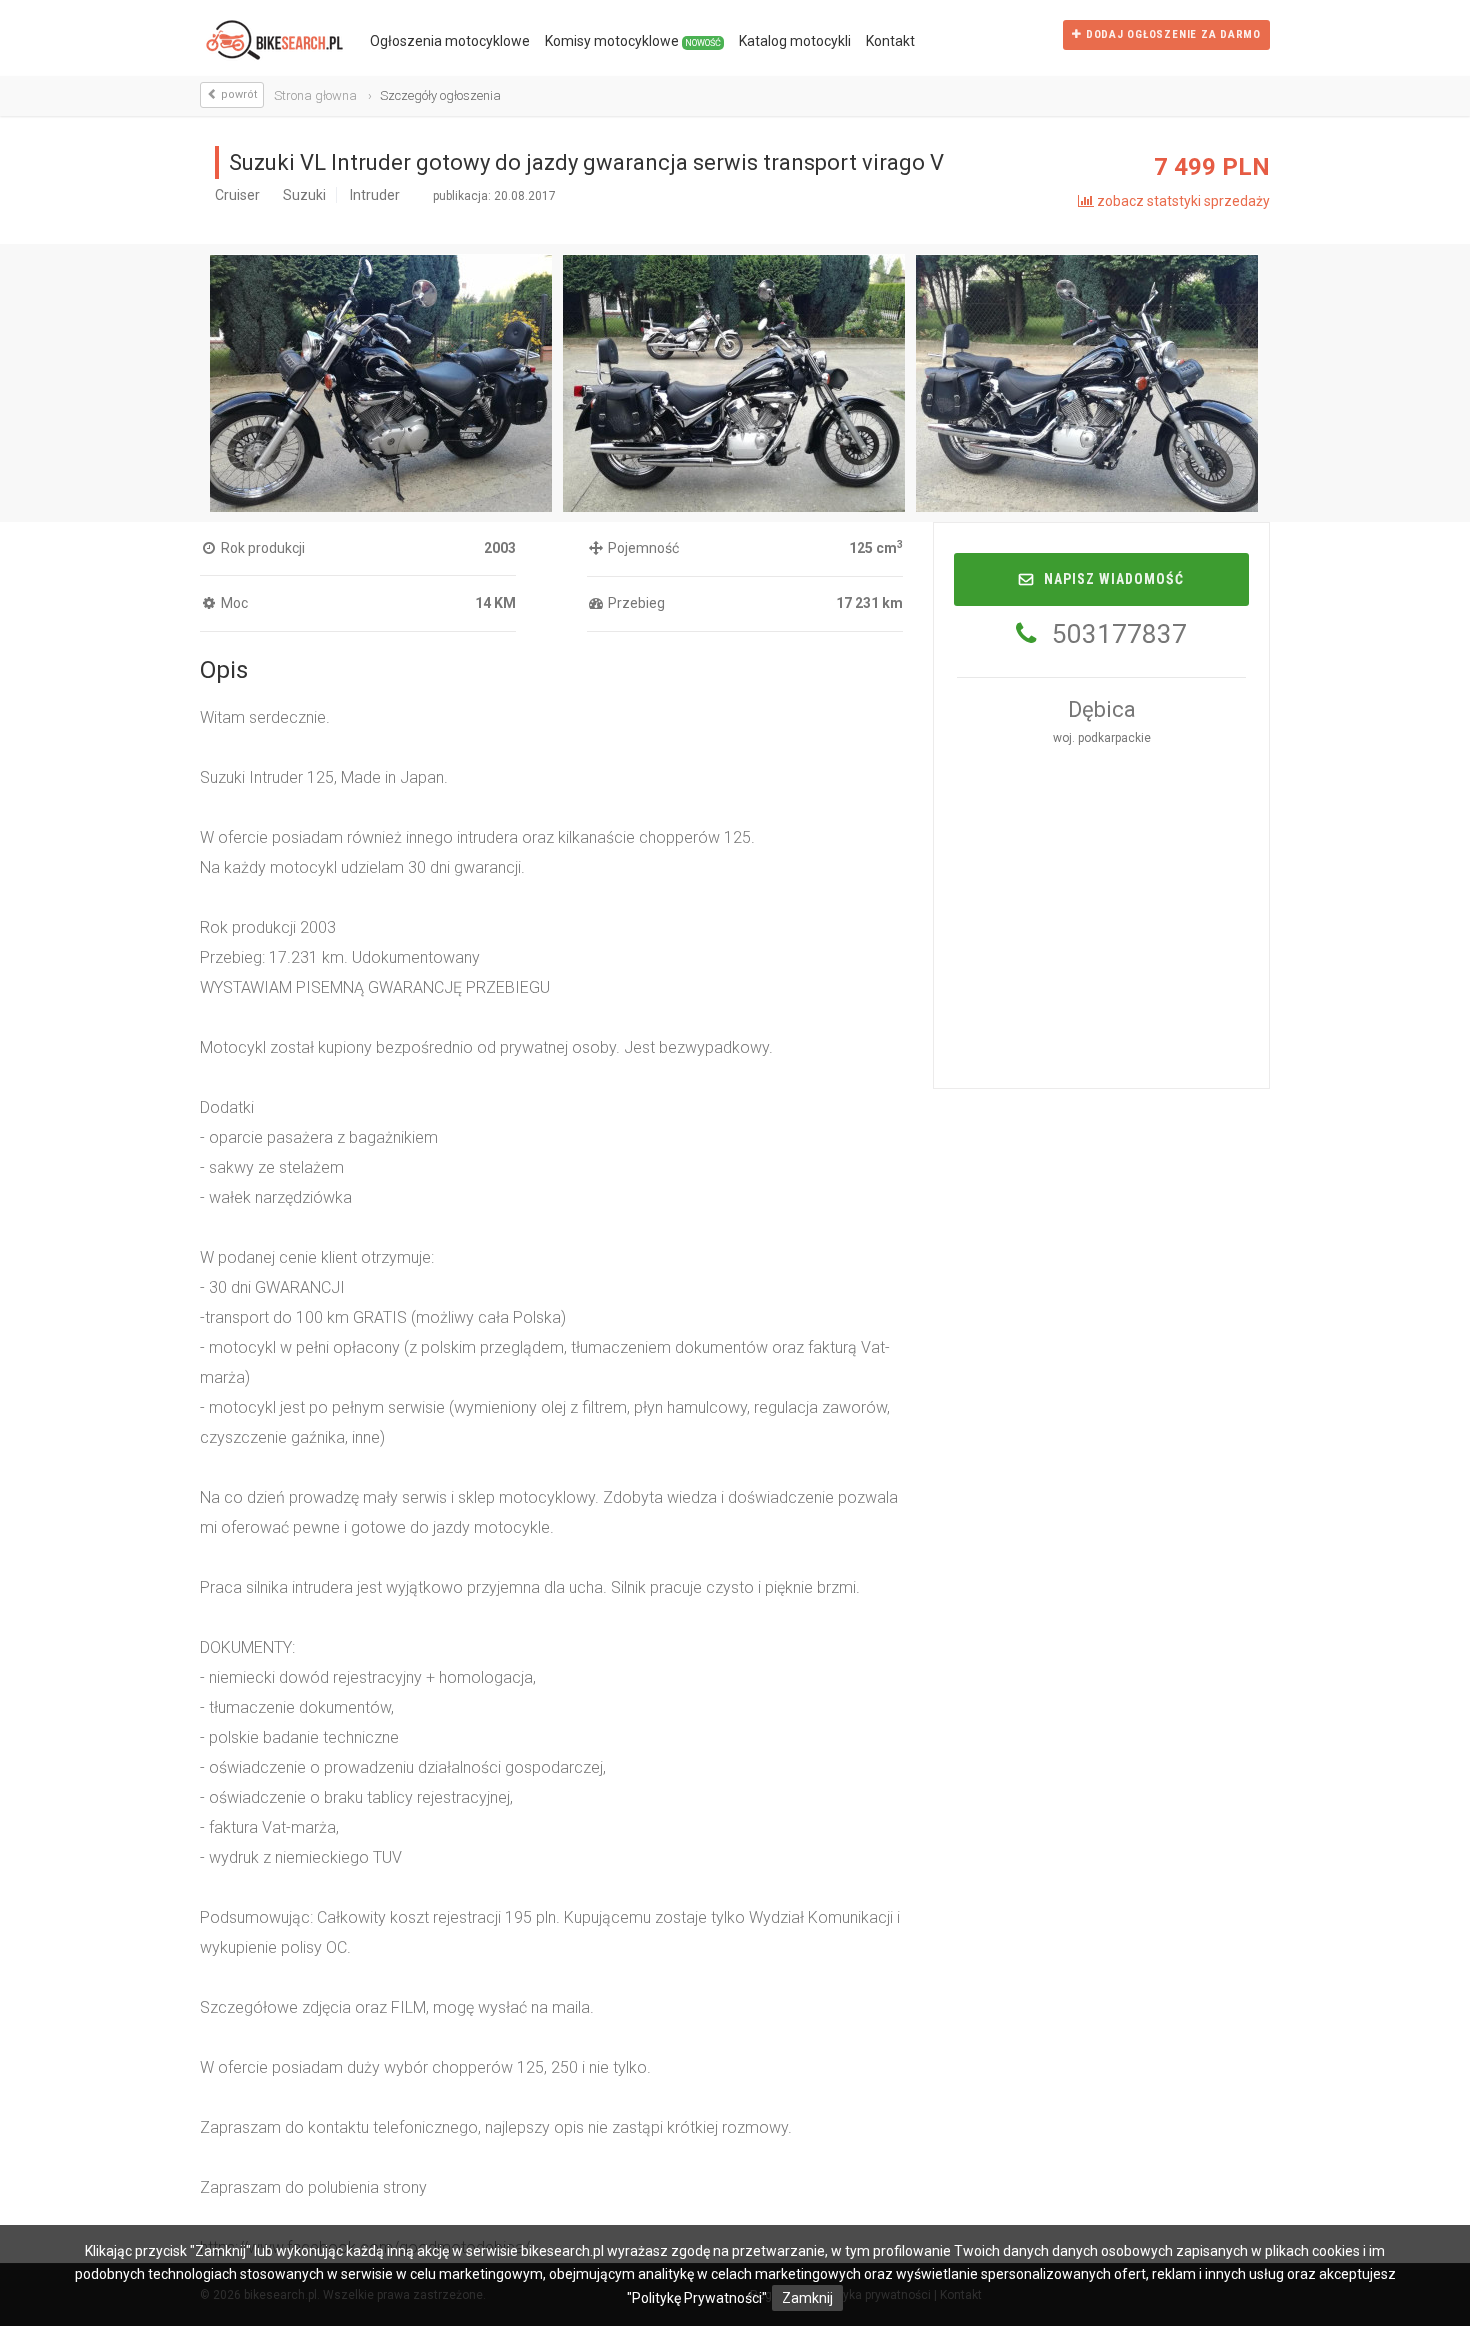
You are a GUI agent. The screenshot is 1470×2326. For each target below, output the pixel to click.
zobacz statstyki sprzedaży (1182, 201)
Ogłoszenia (450, 41)
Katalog (795, 41)
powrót (237, 94)
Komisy (633, 41)
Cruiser (237, 195)
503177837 (1119, 634)
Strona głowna (315, 95)
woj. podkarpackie (1102, 738)
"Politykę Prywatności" (697, 2298)
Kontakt (890, 41)
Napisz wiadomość (1114, 579)
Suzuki (304, 195)
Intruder (375, 195)
